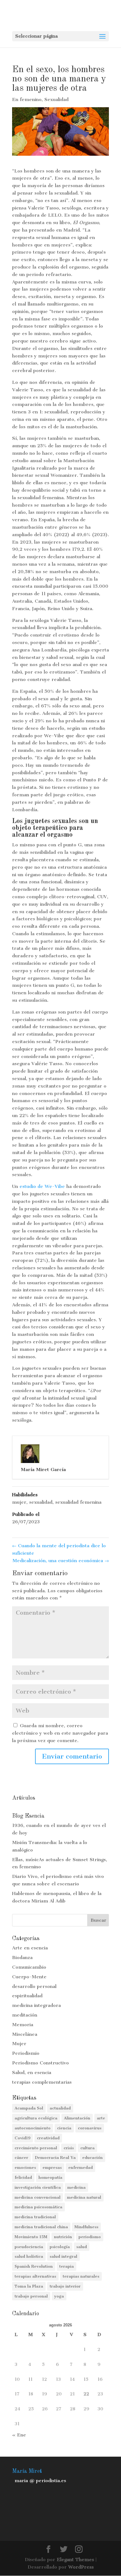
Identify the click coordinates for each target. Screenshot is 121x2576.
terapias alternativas (35, 2276)
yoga (59, 2296)
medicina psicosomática (38, 2207)
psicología (60, 2247)
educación (92, 2157)
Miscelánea (25, 2034)
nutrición (63, 2237)
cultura (87, 2148)
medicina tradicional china (41, 2227)
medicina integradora (36, 2005)
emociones (25, 2167)
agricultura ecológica (36, 2118)
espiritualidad (27, 1996)
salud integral (63, 2256)
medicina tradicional (35, 2217)
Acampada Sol (29, 2108)
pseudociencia (29, 2247)
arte (101, 2118)
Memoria (23, 2025)
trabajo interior (65, 2286)
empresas (52, 2167)
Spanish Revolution (34, 2266)
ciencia (64, 2128)
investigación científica (38, 2187)
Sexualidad (56, 99)
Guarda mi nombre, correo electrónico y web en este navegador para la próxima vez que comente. (60, 1733)
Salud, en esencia (32, 2072)
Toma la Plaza (29, 2286)
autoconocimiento (33, 2128)
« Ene (19, 2435)
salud (82, 2247)
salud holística (29, 2256)
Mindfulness (86, 2227)
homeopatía (50, 2177)
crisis (69, 2148)
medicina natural (84, 2197)
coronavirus (90, 2128)
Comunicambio (29, 1967)
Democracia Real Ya (55, 2157)
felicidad (23, 2177)
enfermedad (81, 2167)
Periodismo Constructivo (40, 2063)
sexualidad (41, 1502)
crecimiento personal (36, 2148)
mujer (19, 1502)
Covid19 (22, 2138)
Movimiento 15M (31, 2237)
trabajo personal (31, 2296)
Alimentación (77, 2118)
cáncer (21, 2157)
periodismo (90, 2237)
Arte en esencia (30, 1948)
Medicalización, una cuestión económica (61, 1561)
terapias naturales (81, 2276)
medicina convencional (38, 2197)
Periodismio (26, 2053)
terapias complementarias (42, 2082)
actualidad (60, 2108)
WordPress (81, 2567)
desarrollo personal (34, 1986)
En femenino (27, 99)
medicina (76, 2187)
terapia (67, 2266)
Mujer (19, 2044)
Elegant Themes (75, 2560)
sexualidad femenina (78, 1502)
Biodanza (22, 1957)
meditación (25, 2015)
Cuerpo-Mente (29, 1977)
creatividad (48, 2138)
